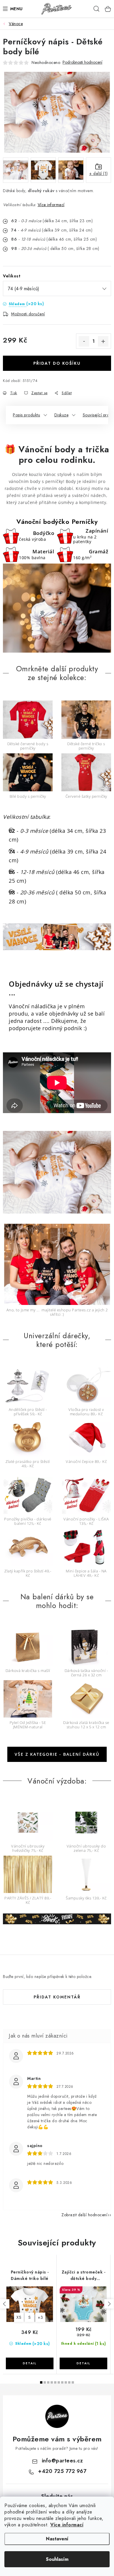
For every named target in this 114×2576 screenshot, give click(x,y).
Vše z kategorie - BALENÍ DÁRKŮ (57, 1754)
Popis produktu (26, 415)
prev (5, 2304)
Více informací (67, 2525)
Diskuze (62, 415)
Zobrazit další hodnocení (84, 2215)
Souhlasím (57, 2559)
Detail (30, 2363)
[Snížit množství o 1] (84, 341)
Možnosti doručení (28, 314)
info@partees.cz (62, 2461)
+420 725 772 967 (62, 2471)
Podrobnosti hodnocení (82, 62)
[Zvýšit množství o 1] (103, 341)
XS (19, 2317)
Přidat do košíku (57, 363)
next (109, 2304)
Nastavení (57, 2539)
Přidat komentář (57, 1997)
